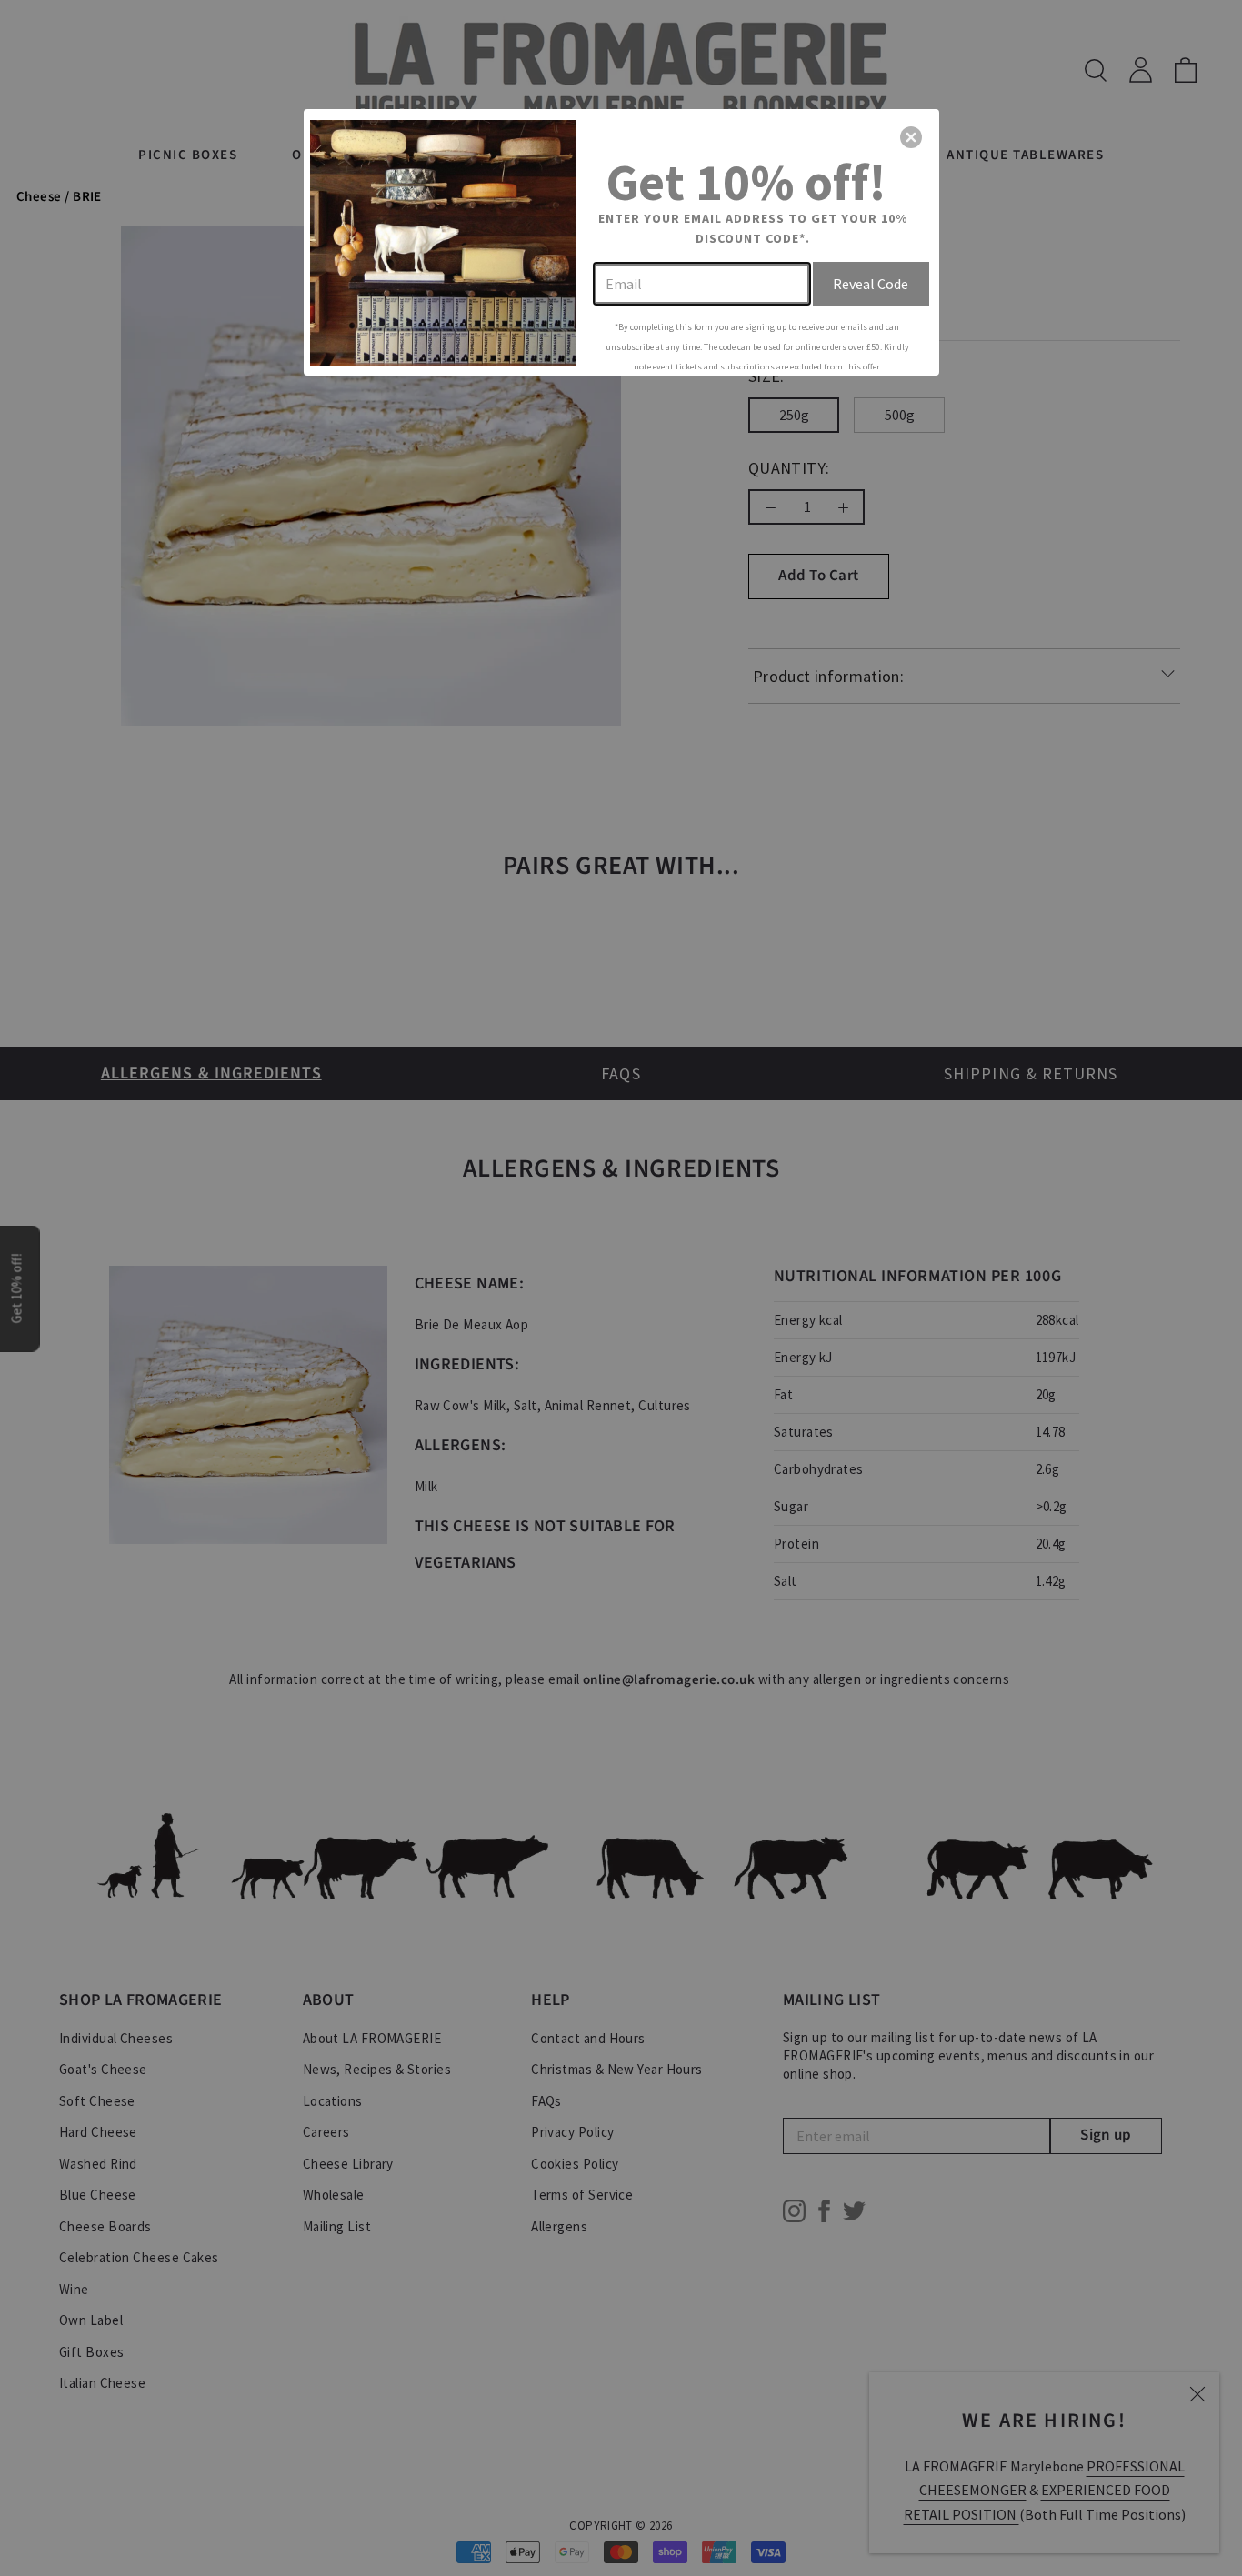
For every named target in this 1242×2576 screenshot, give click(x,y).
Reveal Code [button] (871, 284)
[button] (911, 137)
